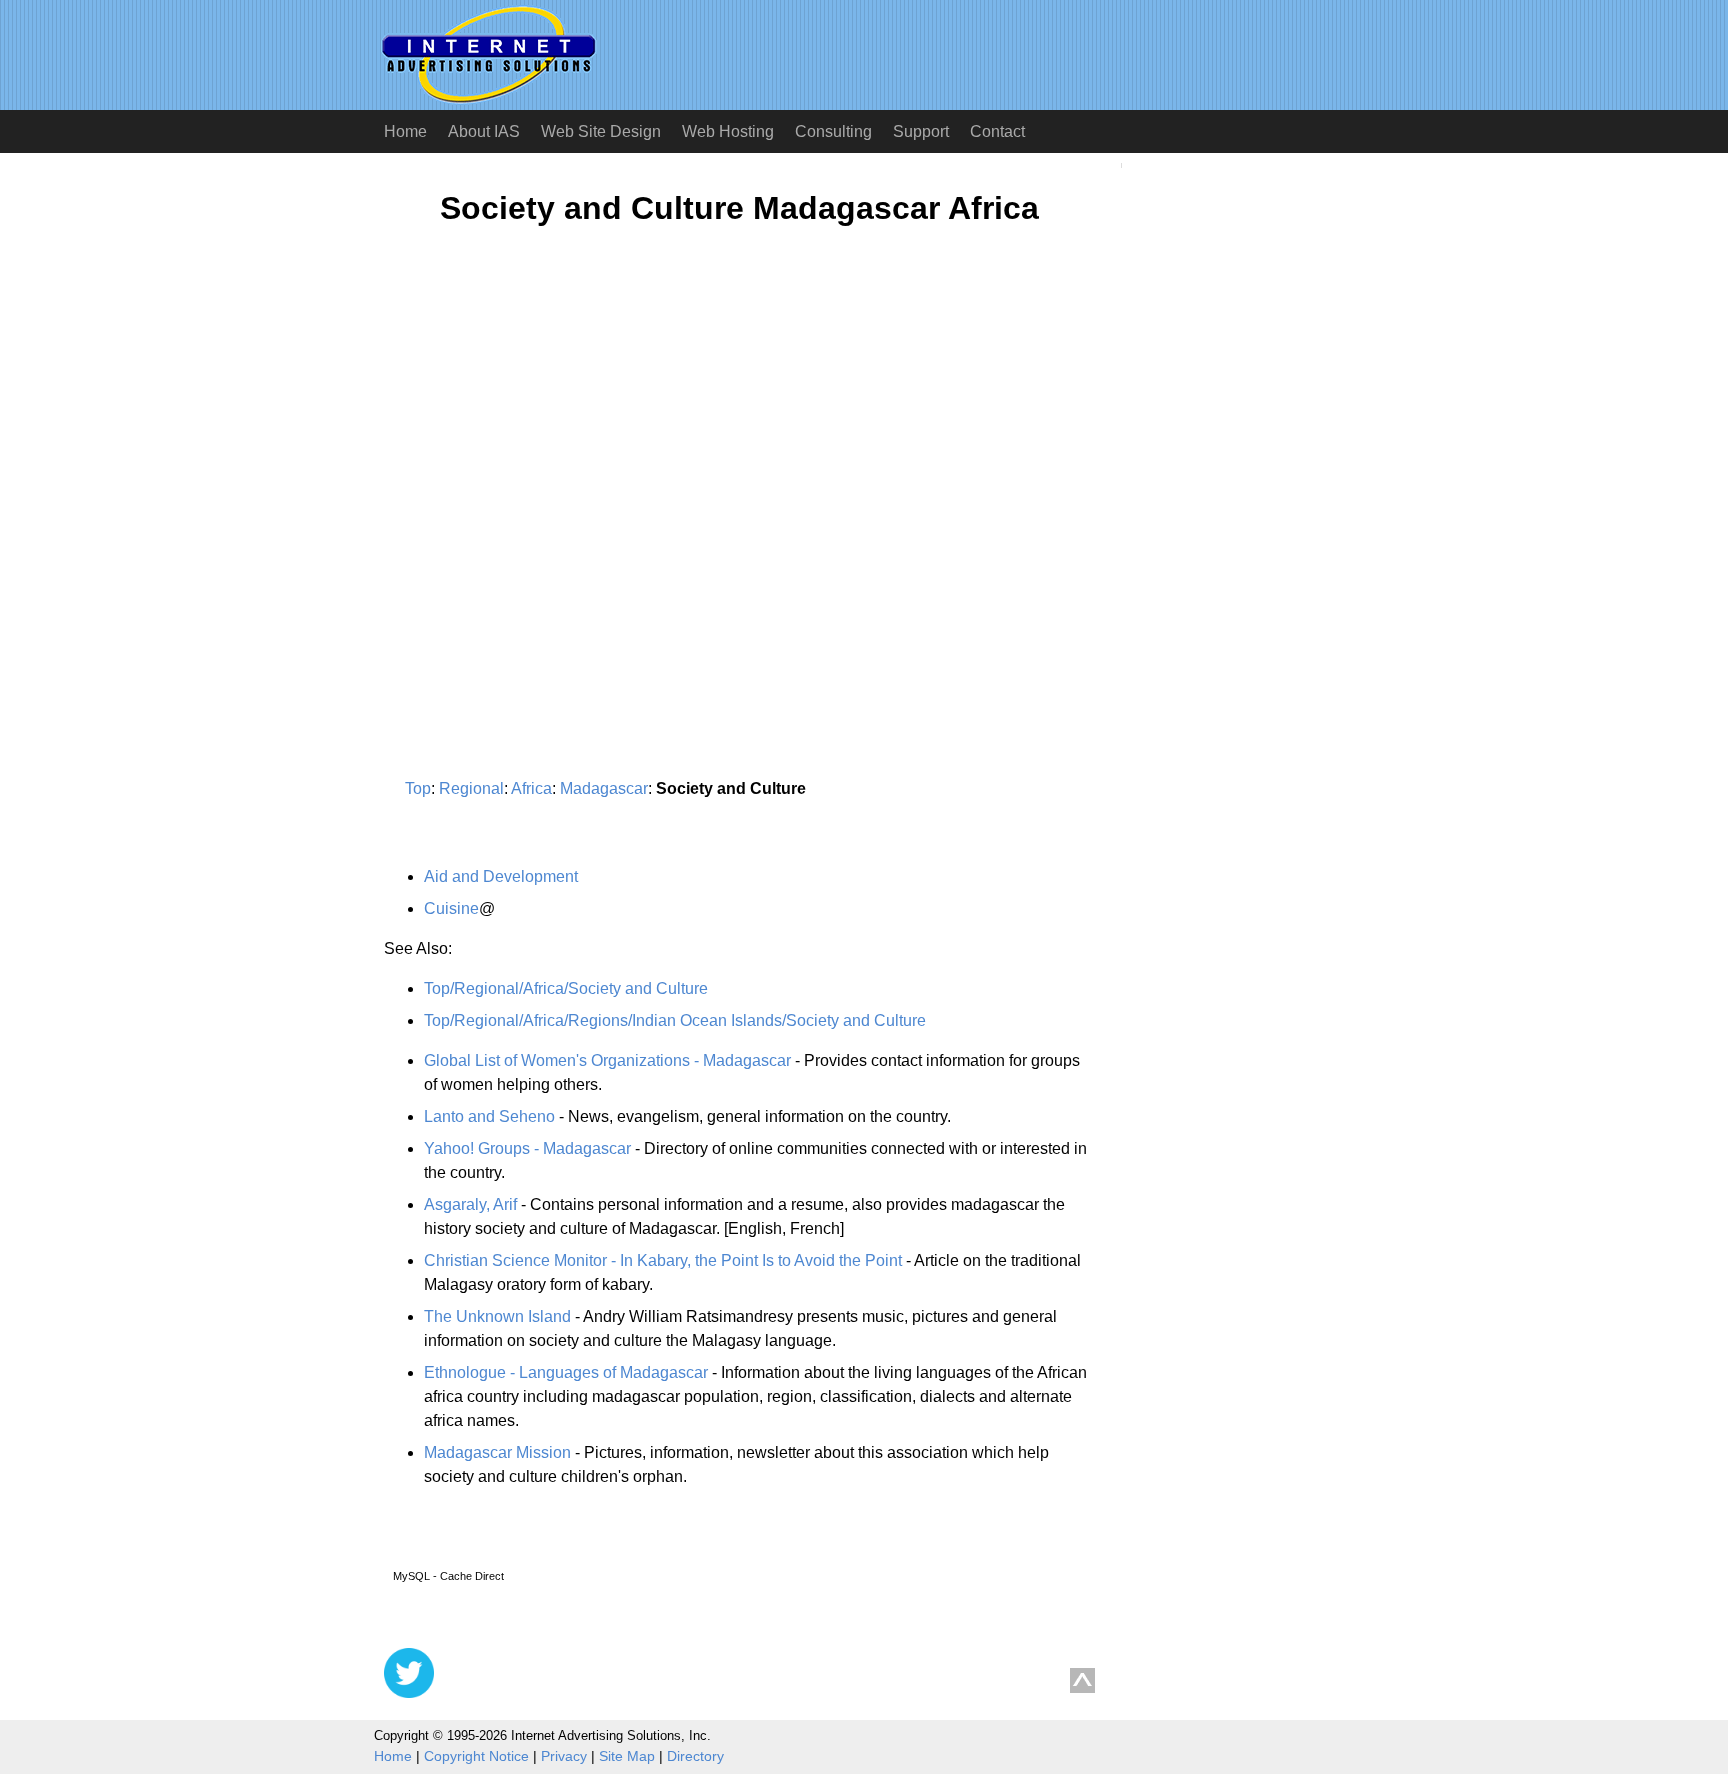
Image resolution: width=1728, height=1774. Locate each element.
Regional (471, 788)
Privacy (564, 1756)
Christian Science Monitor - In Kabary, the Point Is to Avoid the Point (663, 1260)
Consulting (833, 131)
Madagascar (604, 788)
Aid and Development (501, 876)
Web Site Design (601, 131)
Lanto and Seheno (489, 1116)
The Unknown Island (497, 1316)
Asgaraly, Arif (470, 1204)
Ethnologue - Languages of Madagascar (566, 1372)
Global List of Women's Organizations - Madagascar (607, 1060)
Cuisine (451, 908)
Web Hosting (728, 131)
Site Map (627, 1756)
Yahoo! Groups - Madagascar (527, 1148)
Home (405, 131)
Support (921, 131)
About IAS (484, 131)
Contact (997, 131)
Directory (695, 1756)
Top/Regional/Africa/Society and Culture (566, 988)
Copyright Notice (476, 1756)
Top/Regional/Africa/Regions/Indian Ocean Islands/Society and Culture (675, 1020)
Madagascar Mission (497, 1452)
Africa (531, 788)
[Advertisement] (552, 437)
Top (418, 788)
